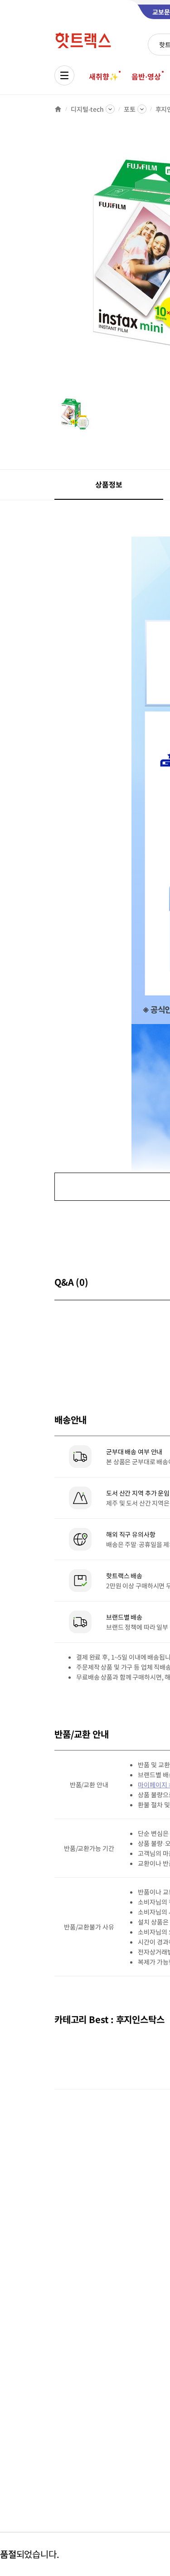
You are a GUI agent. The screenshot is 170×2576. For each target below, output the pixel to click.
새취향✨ (103, 76)
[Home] (58, 109)
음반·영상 (146, 76)
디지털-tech (87, 109)
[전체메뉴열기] (64, 75)
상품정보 (109, 484)
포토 (130, 109)
